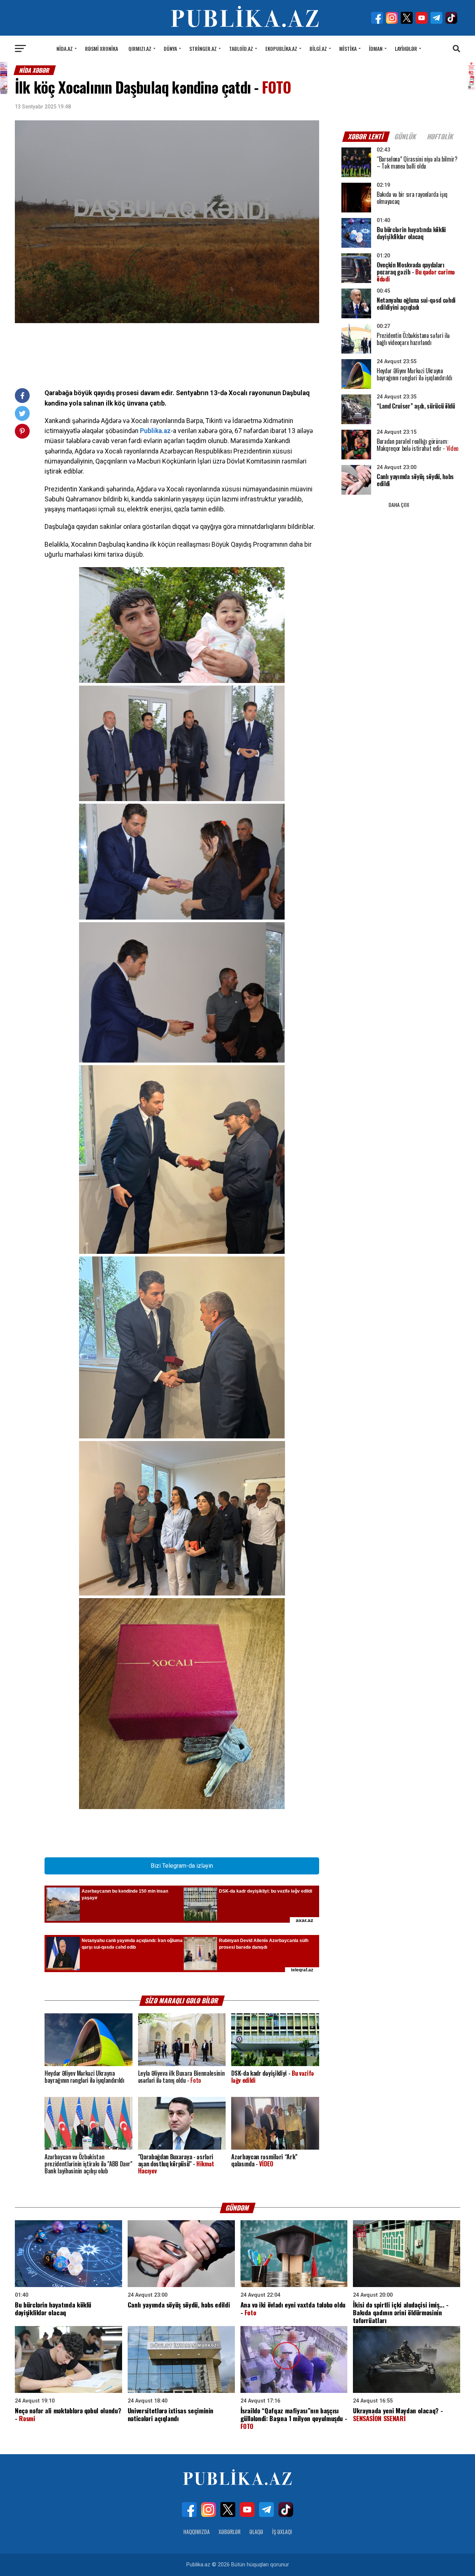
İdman (376, 48)
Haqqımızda (196, 2532)
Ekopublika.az (281, 48)
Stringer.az (203, 48)
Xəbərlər (230, 2532)
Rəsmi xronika (101, 48)
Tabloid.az (241, 48)
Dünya (170, 48)
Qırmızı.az (140, 48)
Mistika (348, 48)
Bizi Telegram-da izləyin (182, 1866)
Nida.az (65, 48)
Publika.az (155, 431)
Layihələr (406, 48)
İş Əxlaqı (282, 2532)
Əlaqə (256, 2532)
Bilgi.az (318, 48)
